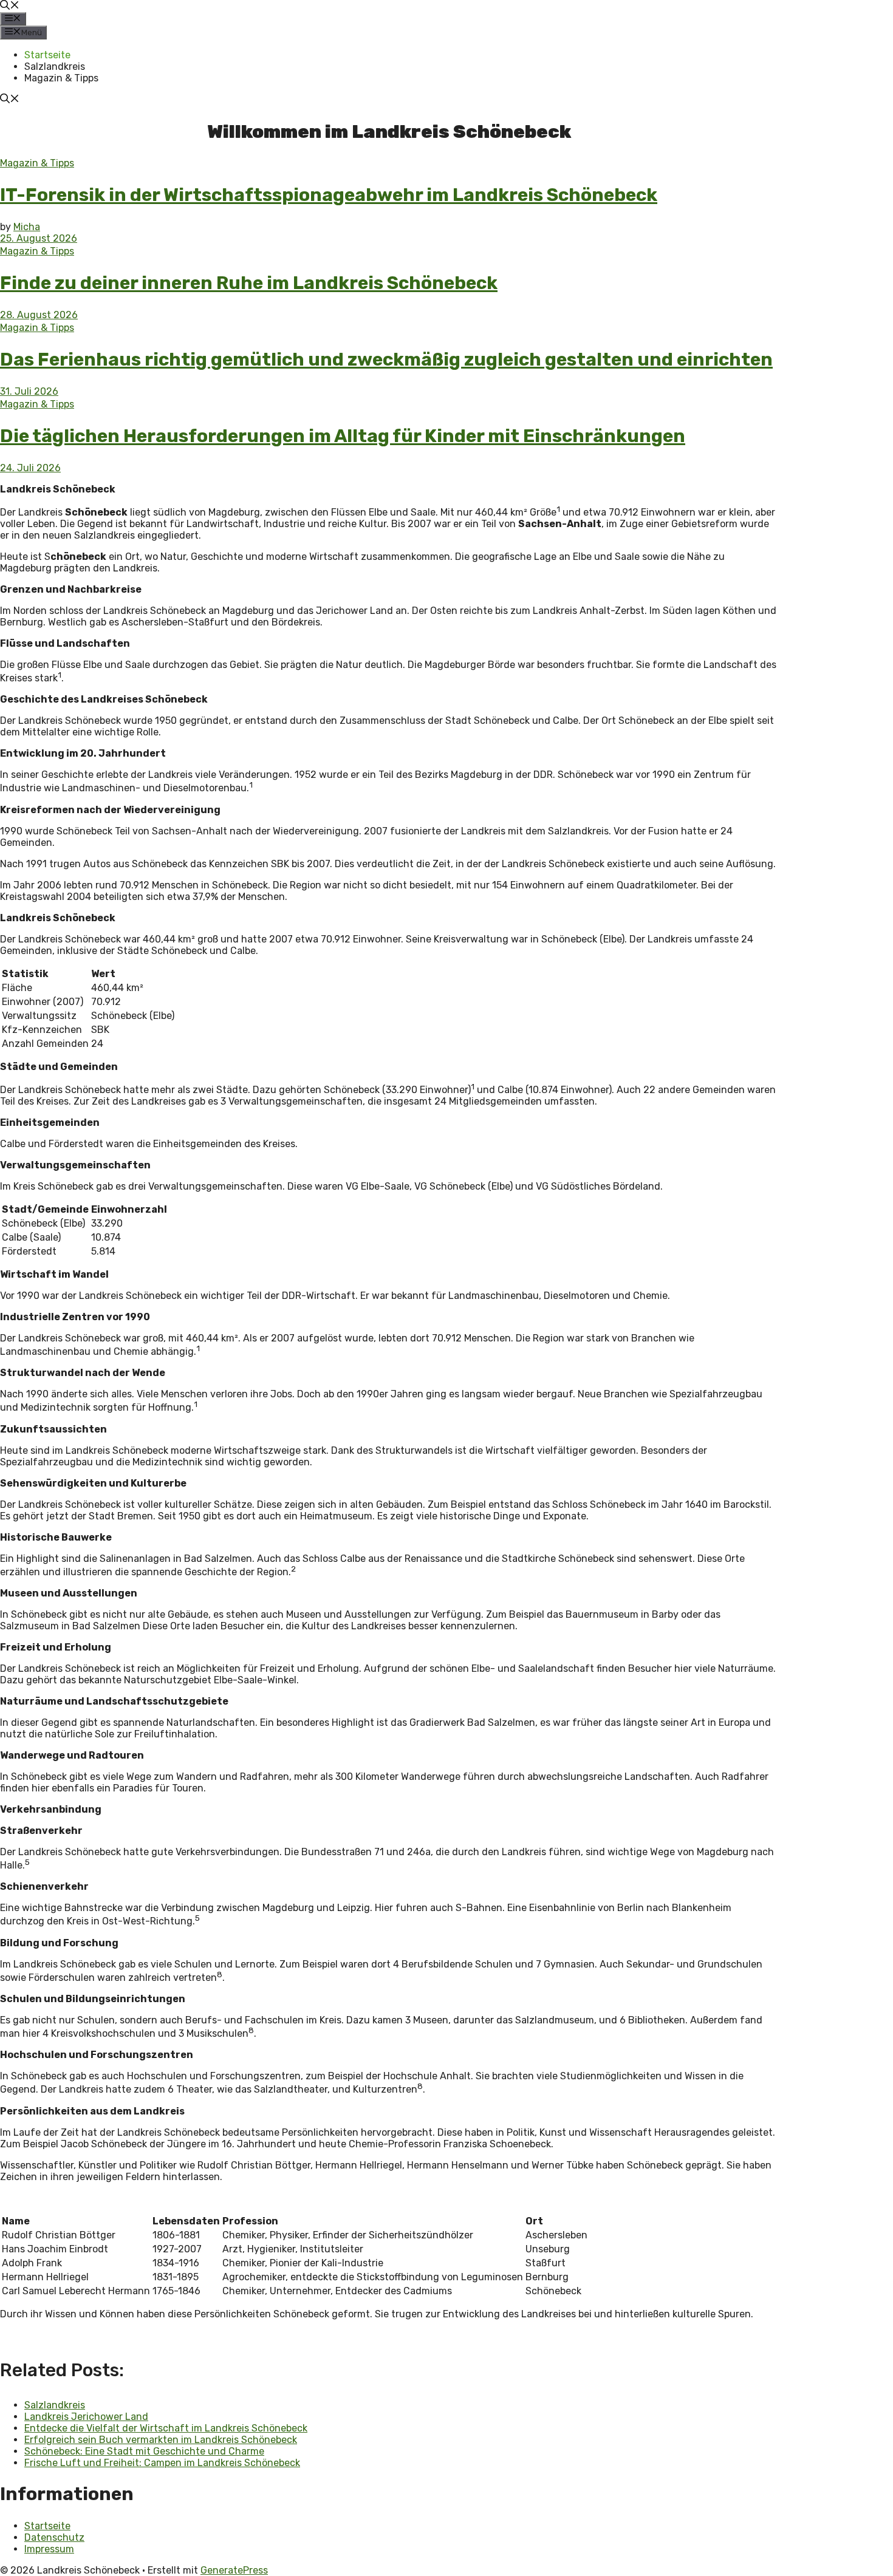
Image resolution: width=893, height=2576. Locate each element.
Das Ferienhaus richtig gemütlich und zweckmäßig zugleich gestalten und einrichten (386, 359)
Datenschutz (54, 2537)
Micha (27, 227)
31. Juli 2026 (29, 391)
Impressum (49, 2549)
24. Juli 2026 (30, 468)
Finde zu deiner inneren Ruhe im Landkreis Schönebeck (249, 283)
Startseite (47, 55)
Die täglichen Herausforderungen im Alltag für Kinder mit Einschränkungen (343, 436)
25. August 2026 (39, 238)
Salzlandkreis (55, 66)
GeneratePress (234, 2570)
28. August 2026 (39, 315)
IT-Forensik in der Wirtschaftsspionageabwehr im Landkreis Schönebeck (329, 195)
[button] (10, 6)
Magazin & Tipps (61, 78)
